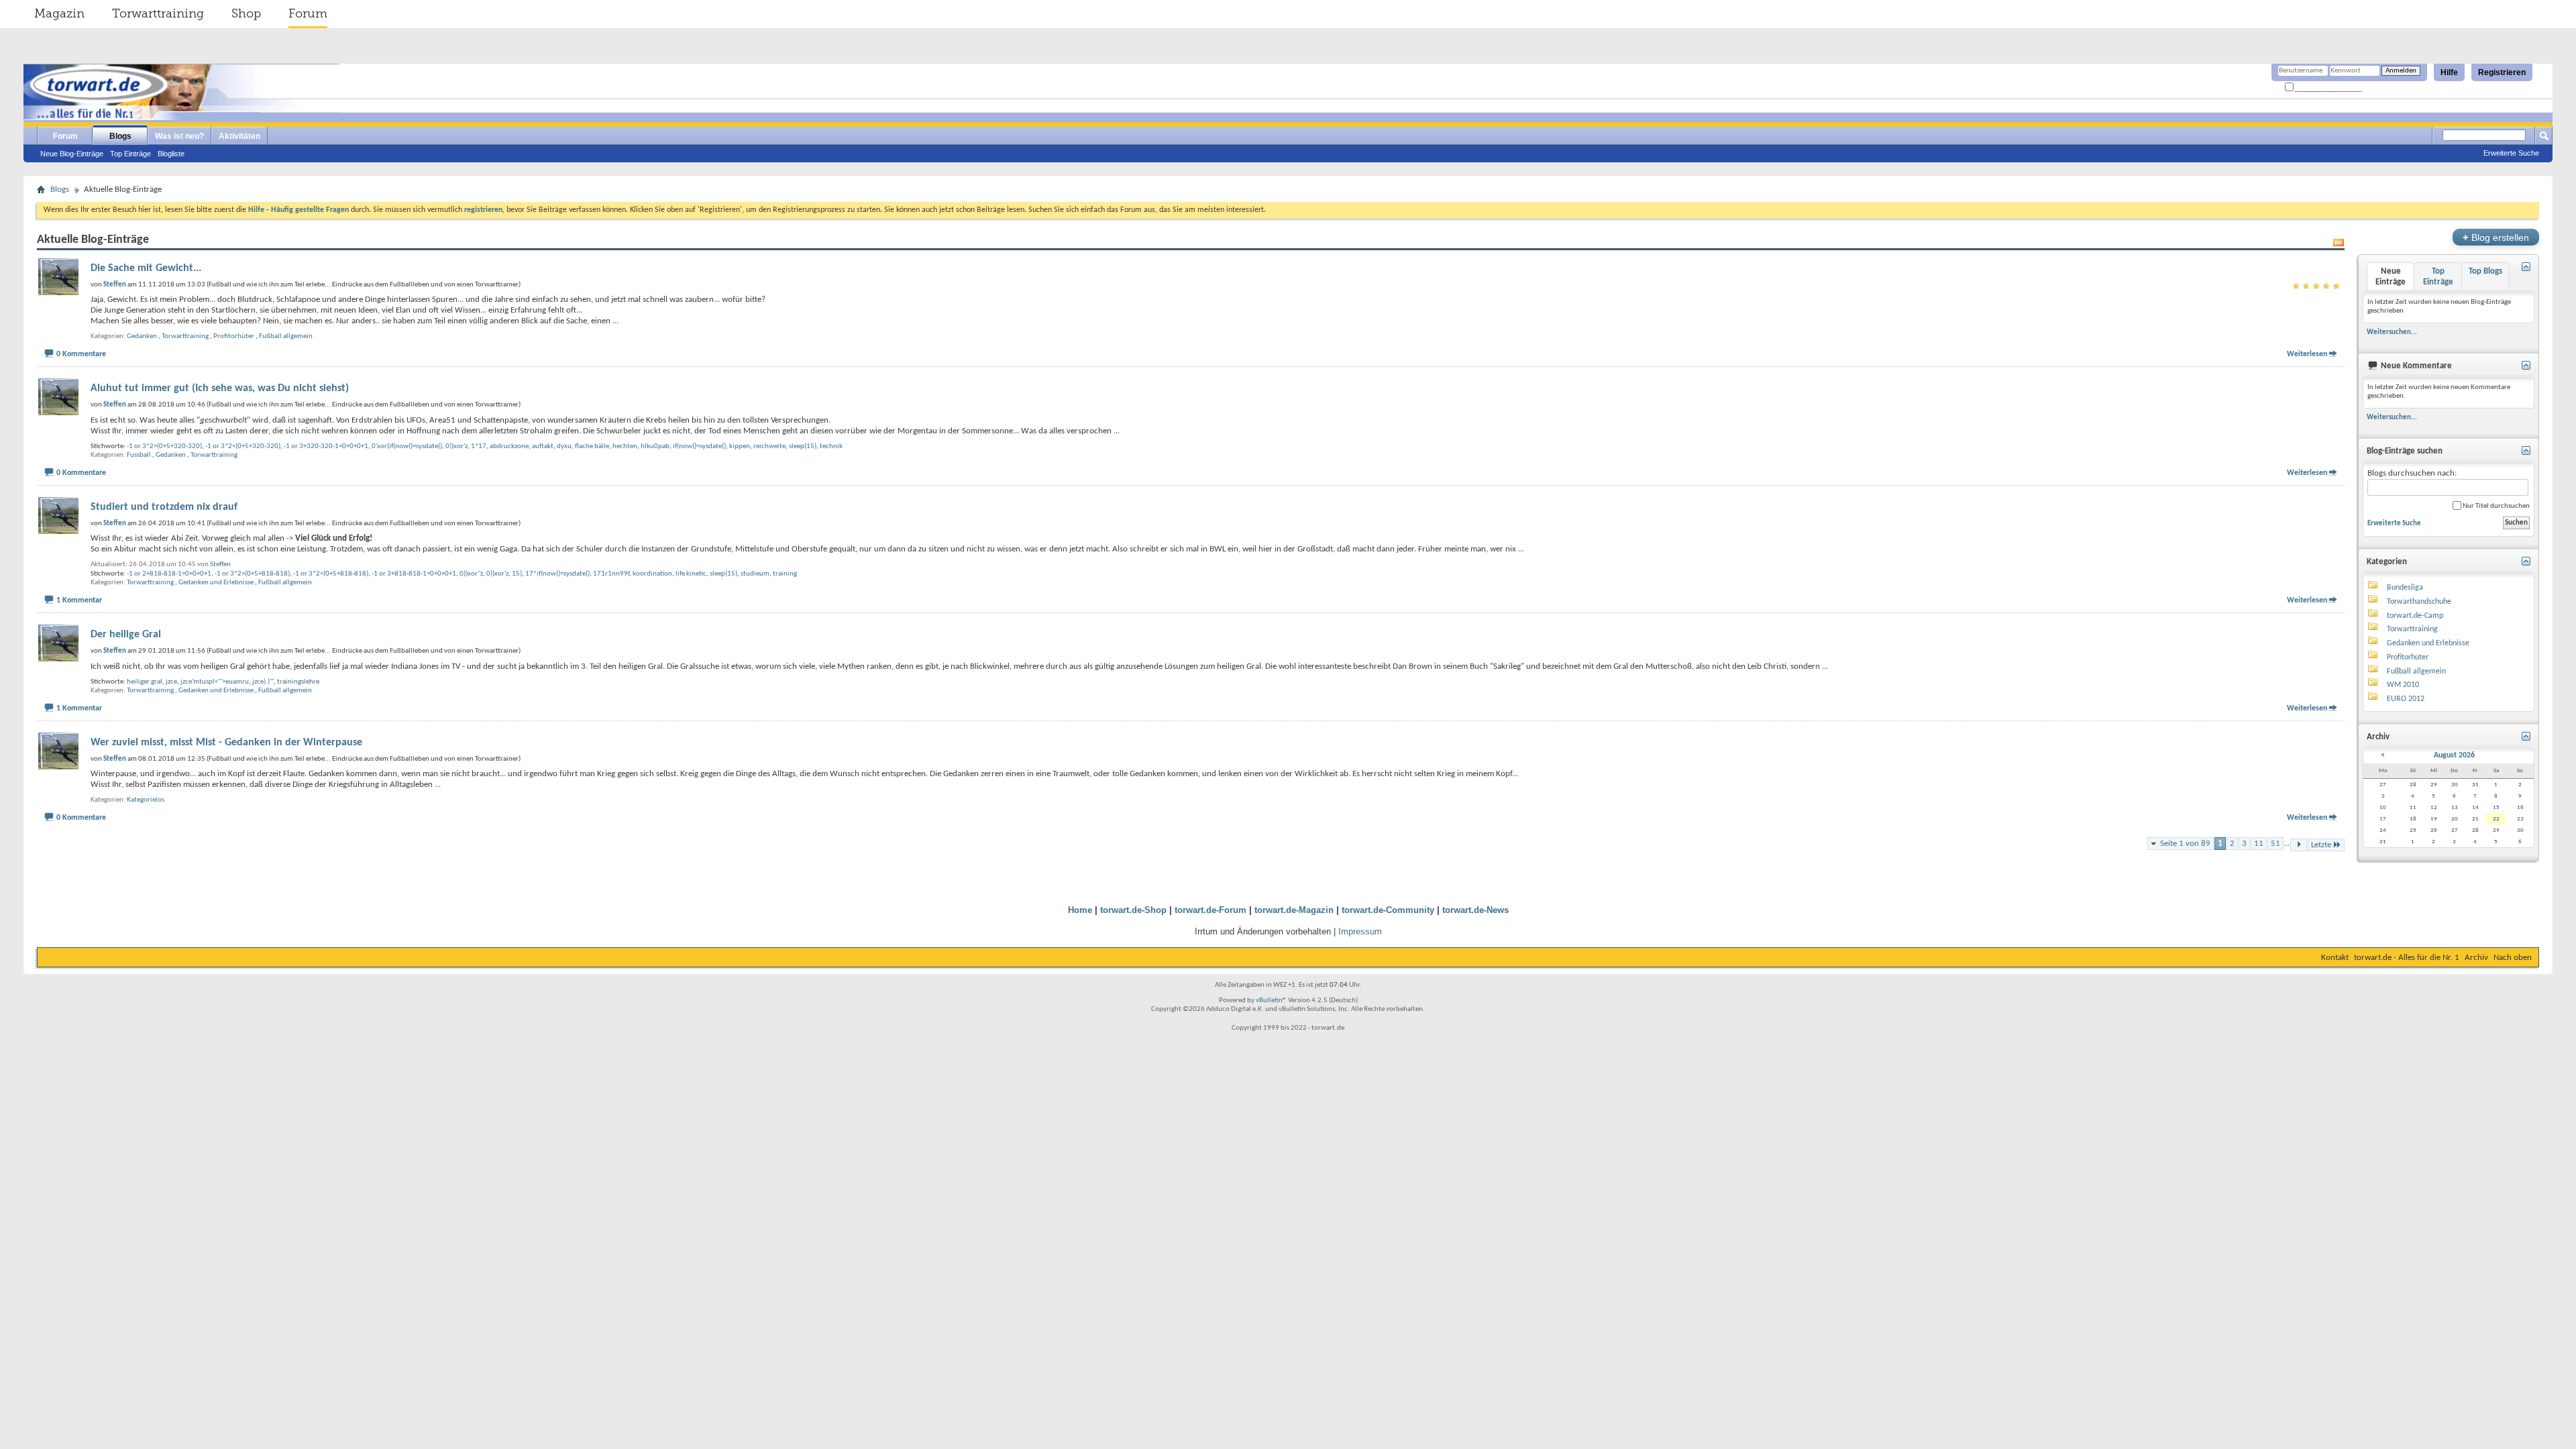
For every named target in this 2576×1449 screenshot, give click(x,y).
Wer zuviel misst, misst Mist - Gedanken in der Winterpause (226, 743)
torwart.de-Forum (1211, 910)
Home (1080, 910)
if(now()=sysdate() (699, 446)
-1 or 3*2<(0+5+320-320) (243, 446)
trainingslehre (298, 682)
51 (2275, 844)
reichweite (769, 446)
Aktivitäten (239, 136)
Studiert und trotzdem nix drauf (164, 507)
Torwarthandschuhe (2419, 602)
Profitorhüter (234, 336)
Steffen (220, 565)
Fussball (139, 455)
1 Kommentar (79, 600)
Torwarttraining (158, 13)
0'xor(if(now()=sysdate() (407, 446)
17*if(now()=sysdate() (557, 574)
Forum (308, 13)
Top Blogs (2485, 271)
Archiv (2476, 958)
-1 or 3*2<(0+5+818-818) (331, 574)
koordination (652, 574)
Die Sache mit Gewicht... (146, 268)
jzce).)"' (263, 682)
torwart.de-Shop (1133, 910)
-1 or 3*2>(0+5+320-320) (164, 446)
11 (2259, 844)
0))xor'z (457, 446)
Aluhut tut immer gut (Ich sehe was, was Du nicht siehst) (220, 388)
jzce (171, 682)
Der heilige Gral (126, 635)
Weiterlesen (2307, 354)
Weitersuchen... (2392, 332)
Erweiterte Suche (2511, 153)
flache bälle (592, 446)
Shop (246, 13)
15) (517, 574)
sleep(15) (803, 446)
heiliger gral (145, 682)
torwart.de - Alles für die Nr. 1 (2407, 958)
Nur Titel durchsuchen (2495, 506)
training (785, 574)
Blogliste (171, 154)
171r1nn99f (611, 574)
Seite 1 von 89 (2185, 844)
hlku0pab (655, 446)
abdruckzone (509, 446)
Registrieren (2502, 72)
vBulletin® (1271, 1001)
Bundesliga (2405, 588)
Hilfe (2449, 72)
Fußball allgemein (286, 336)
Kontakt (2335, 958)
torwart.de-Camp (2415, 616)
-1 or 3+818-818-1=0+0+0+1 (414, 574)
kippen (740, 446)
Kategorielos (146, 800)
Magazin (59, 13)
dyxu (564, 446)
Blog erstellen (2496, 237)
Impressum (1360, 931)
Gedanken (142, 336)
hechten (625, 446)
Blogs (120, 136)
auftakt (543, 446)
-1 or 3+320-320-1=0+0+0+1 (326, 446)
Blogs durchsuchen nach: (2412, 473)
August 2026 (2454, 755)
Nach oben (2513, 958)
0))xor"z (471, 574)
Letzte (2321, 845)
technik (831, 446)
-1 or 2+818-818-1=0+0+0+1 (169, 574)
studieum (755, 574)
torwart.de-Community (1388, 910)
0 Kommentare (81, 354)
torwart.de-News (1475, 910)
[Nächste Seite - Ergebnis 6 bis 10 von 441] (2299, 845)
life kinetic (691, 574)
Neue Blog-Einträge (72, 154)
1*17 (479, 446)
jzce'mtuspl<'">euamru (215, 682)
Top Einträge (130, 154)
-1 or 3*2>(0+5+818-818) (252, 574)
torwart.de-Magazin (1294, 910)
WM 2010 (2403, 685)
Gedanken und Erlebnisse (216, 583)
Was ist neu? (179, 136)
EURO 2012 (2406, 699)
